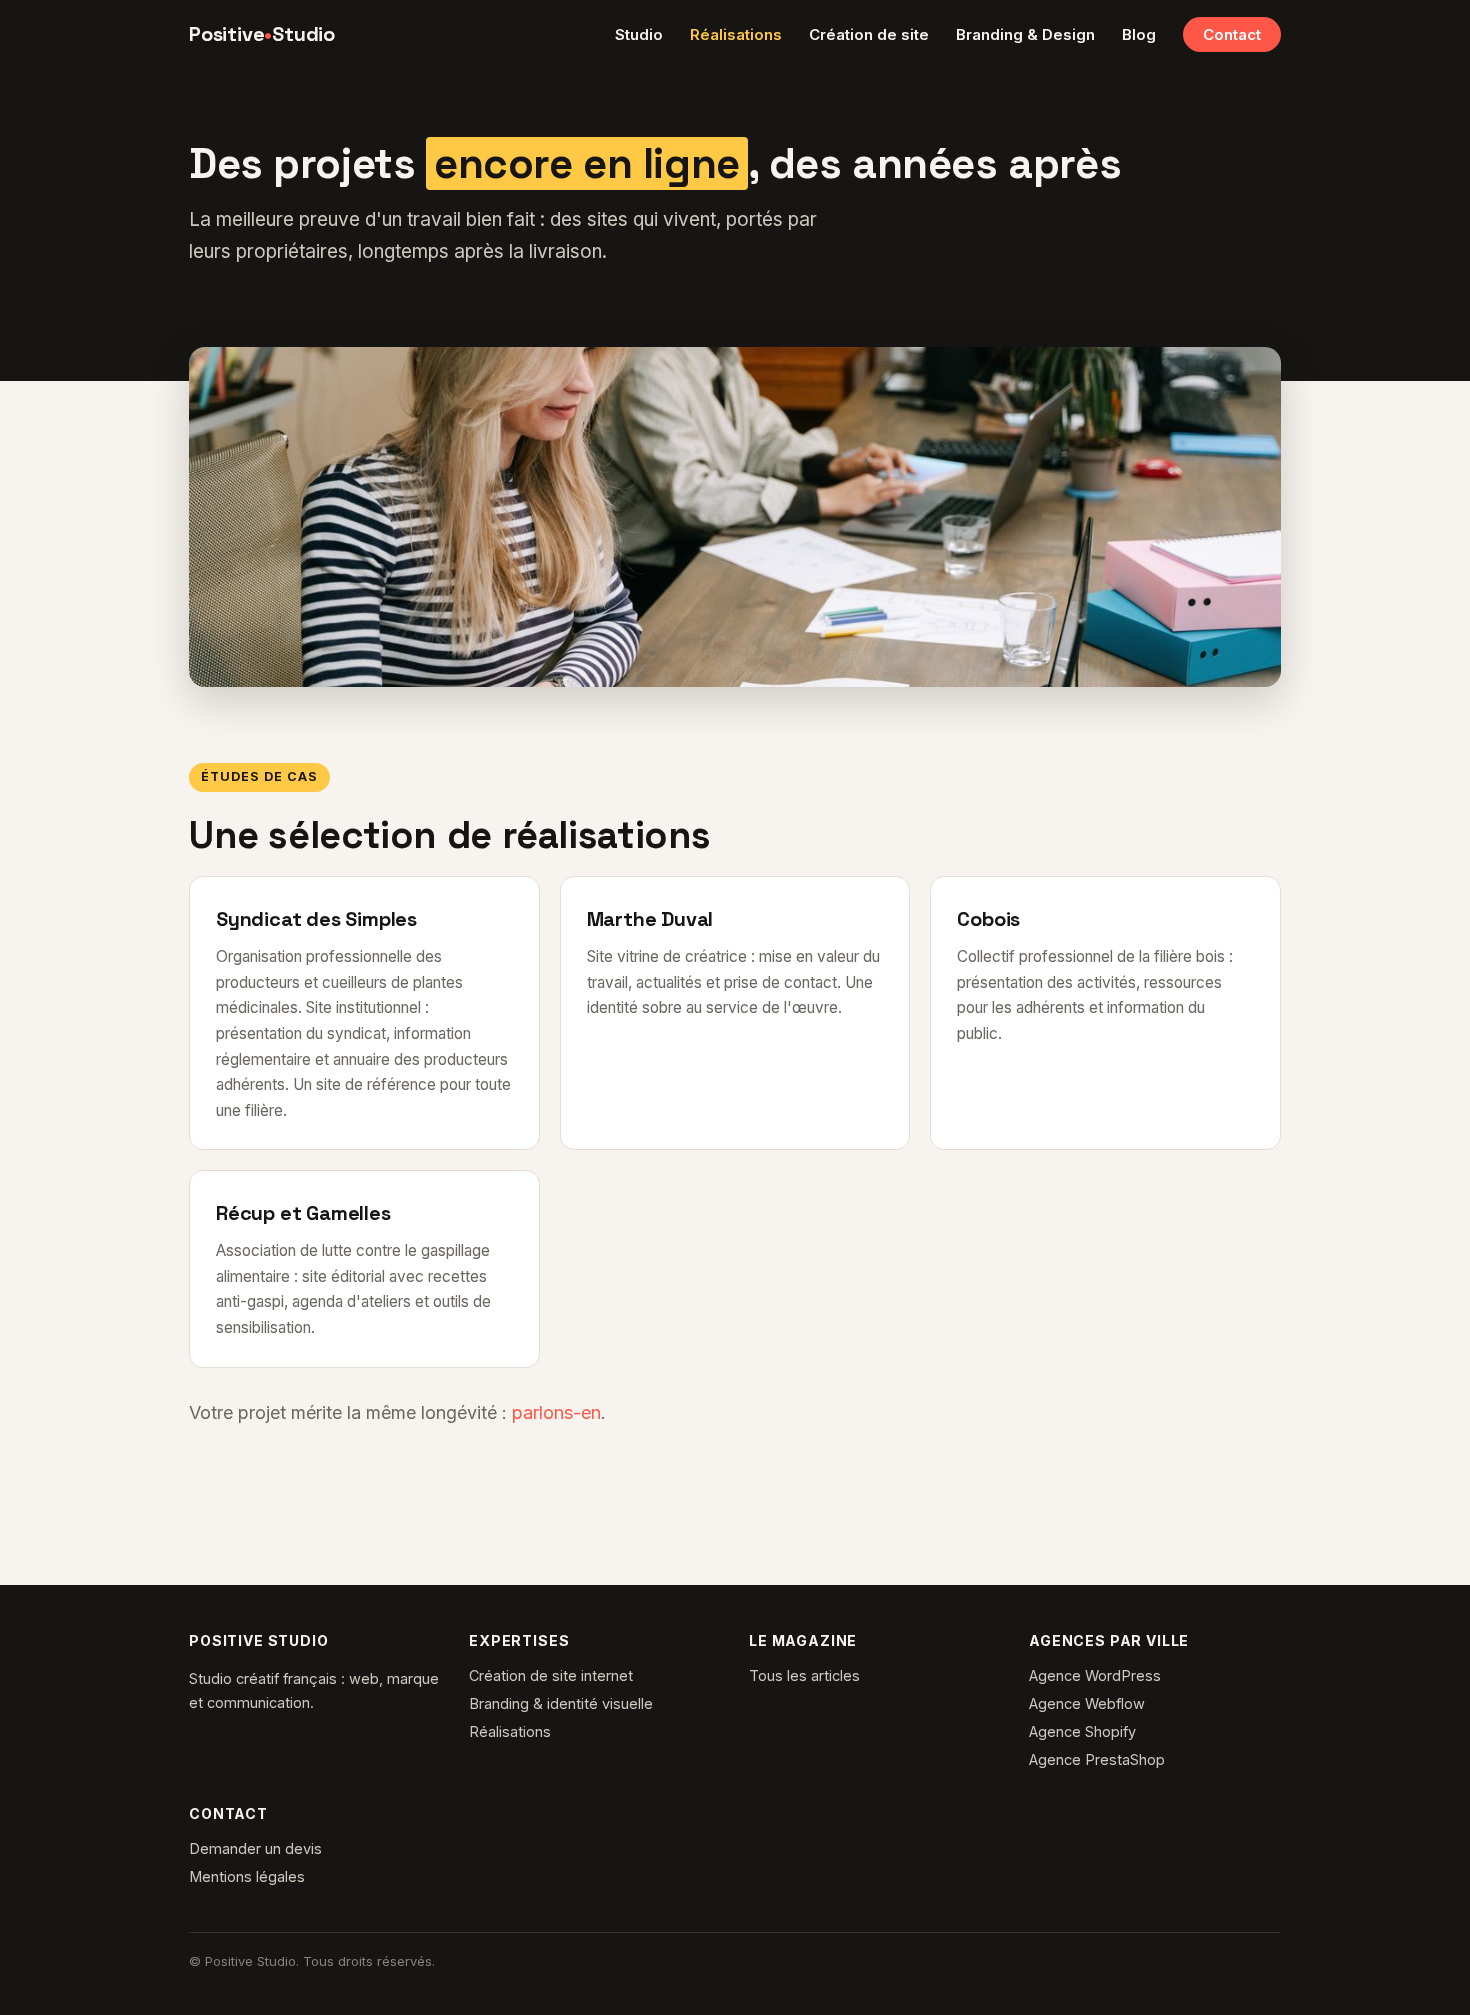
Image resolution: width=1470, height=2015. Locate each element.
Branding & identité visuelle (561, 1703)
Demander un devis (255, 1848)
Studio (639, 34)
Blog (1139, 34)
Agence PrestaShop (1097, 1759)
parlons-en (556, 1412)
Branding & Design (1025, 34)
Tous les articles (804, 1675)
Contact (1232, 34)
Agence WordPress (1095, 1675)
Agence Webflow (1087, 1703)
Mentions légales (247, 1876)
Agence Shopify (1082, 1731)
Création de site (869, 34)
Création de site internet (551, 1675)
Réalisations (736, 34)
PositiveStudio (262, 34)
